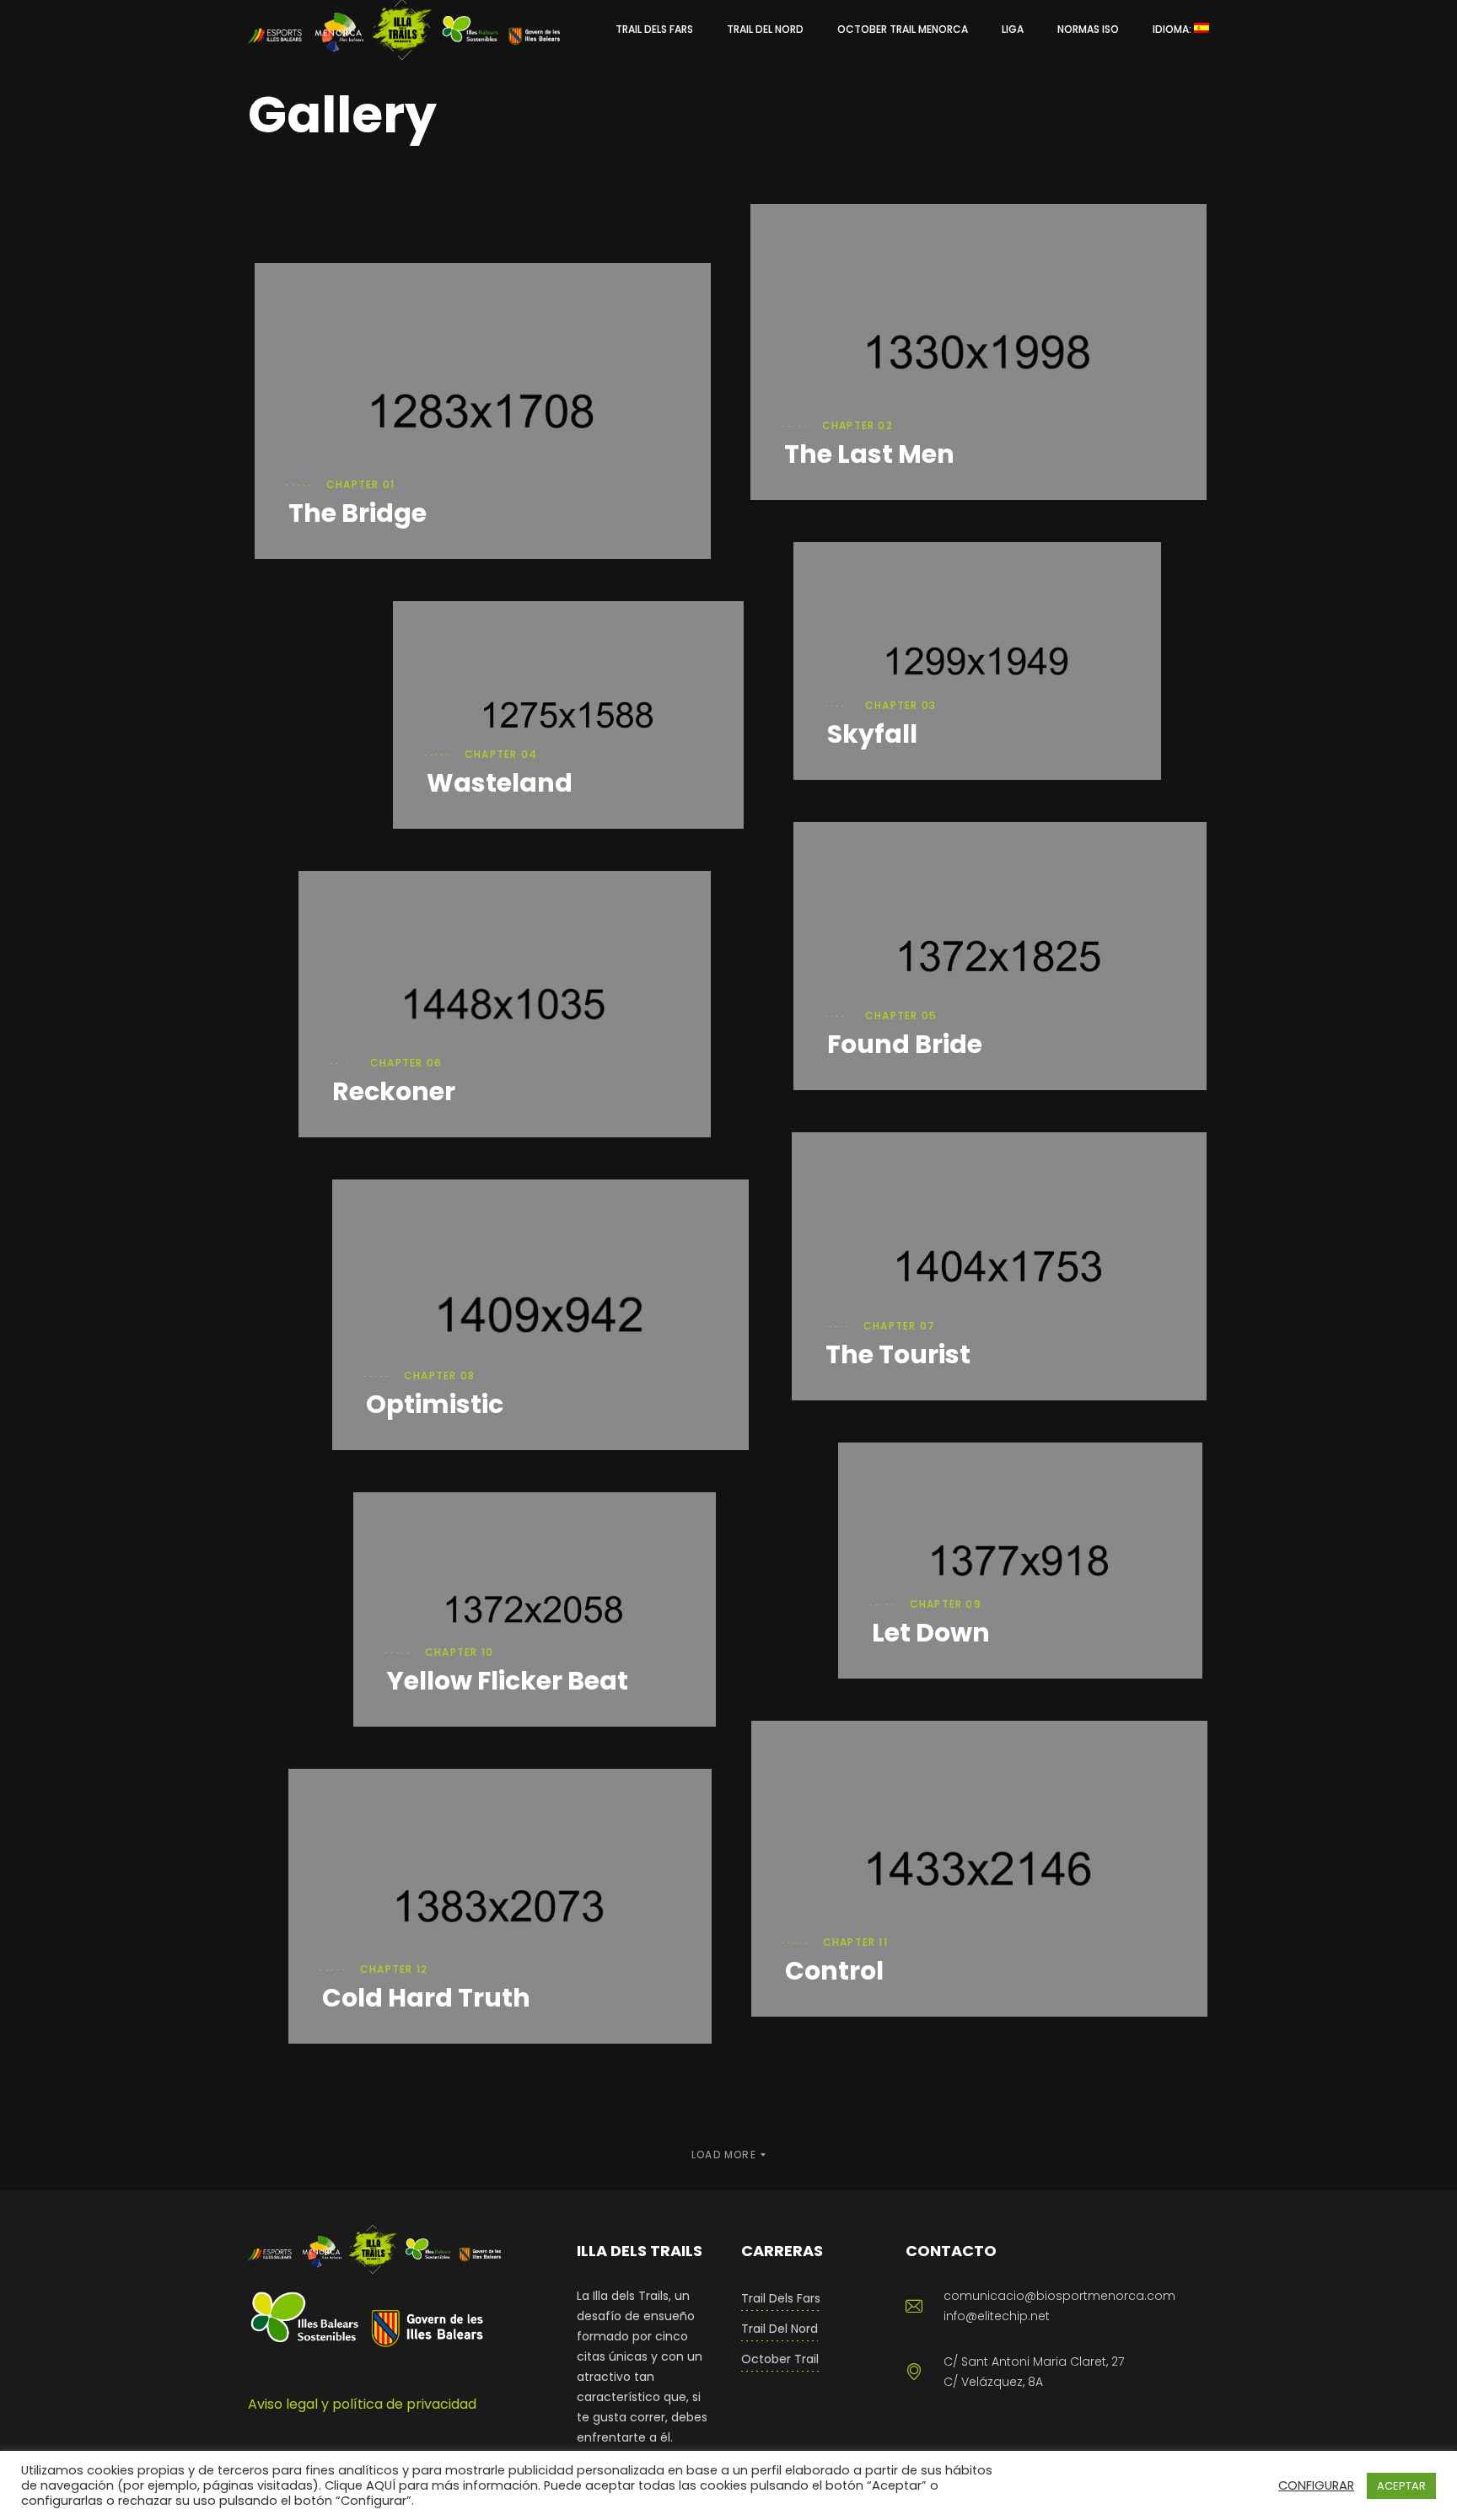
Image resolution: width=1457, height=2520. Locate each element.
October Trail (780, 2359)
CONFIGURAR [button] (1316, 2485)
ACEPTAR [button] (1401, 2486)
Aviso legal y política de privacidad (362, 2404)
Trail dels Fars (781, 2298)
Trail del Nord (780, 2329)
